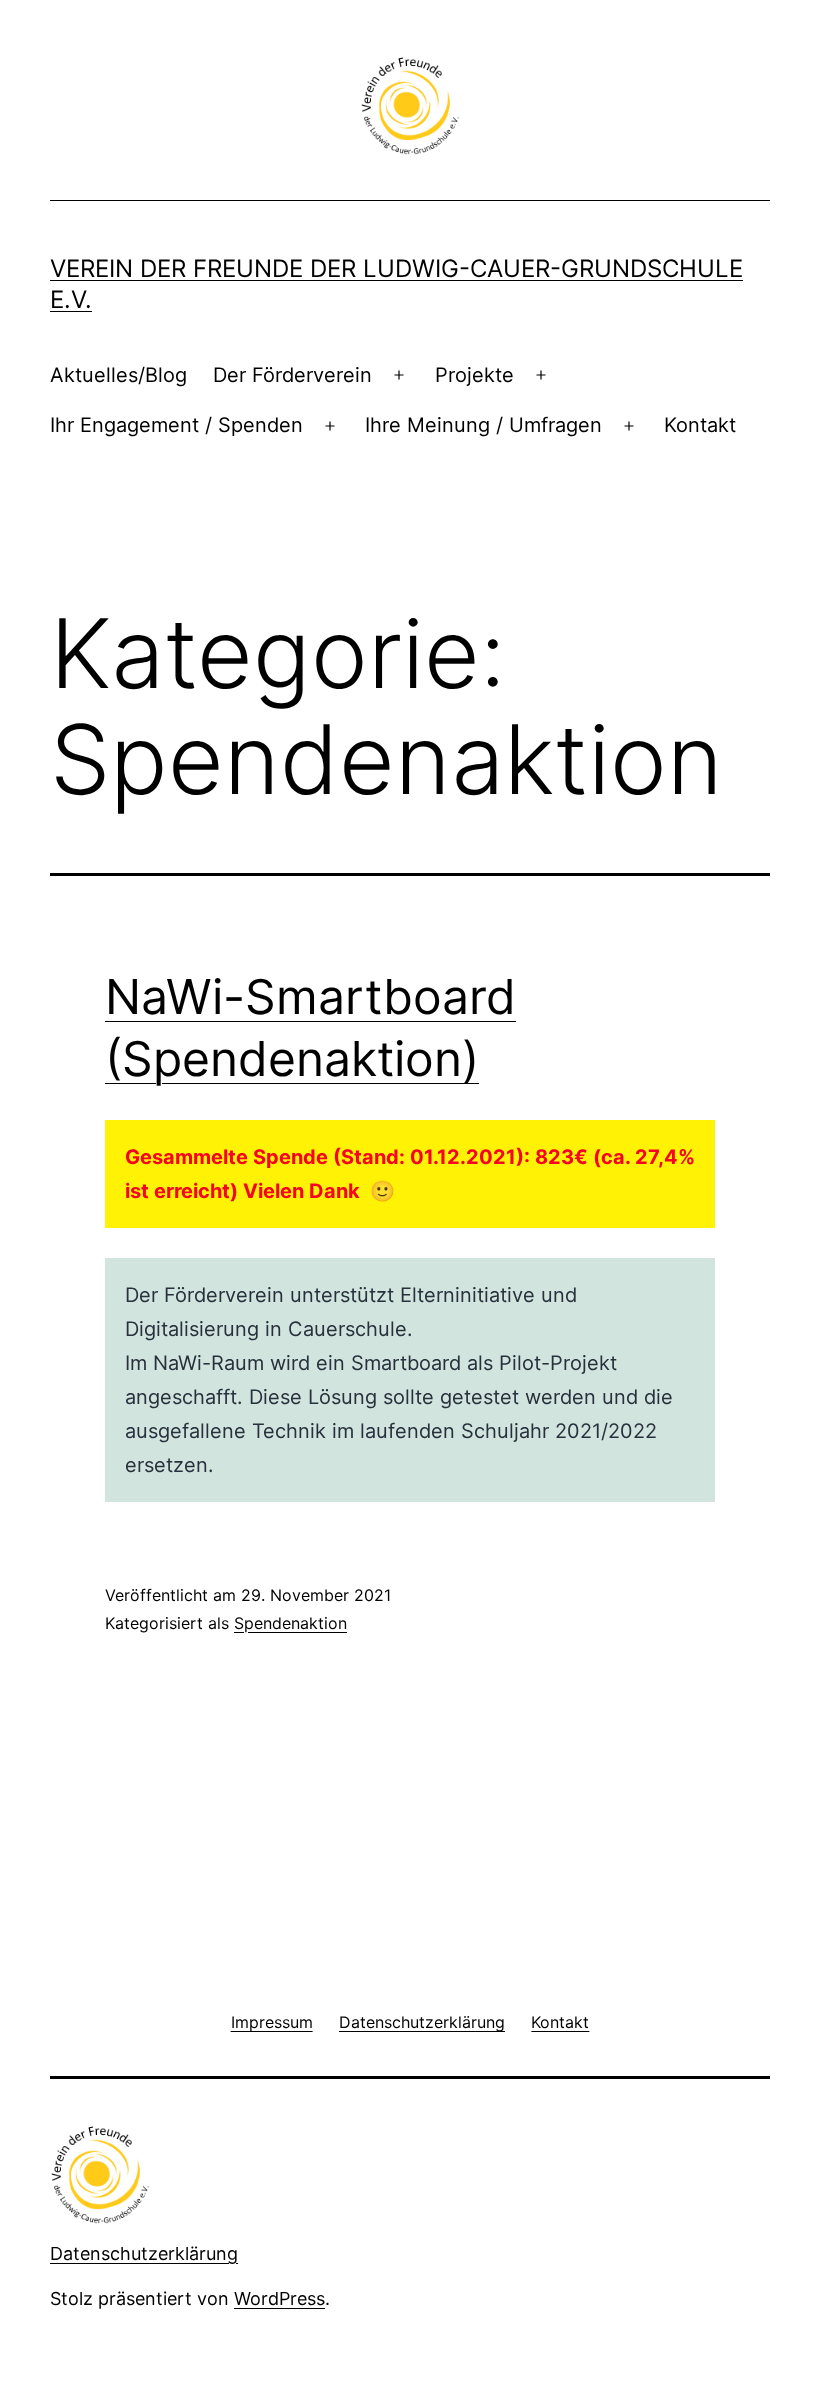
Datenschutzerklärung (144, 2253)
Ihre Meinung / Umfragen (483, 425)
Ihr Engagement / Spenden (176, 425)
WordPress (279, 2298)
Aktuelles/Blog (118, 375)
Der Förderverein (292, 375)
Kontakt (700, 425)
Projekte (474, 375)
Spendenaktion (290, 1623)
